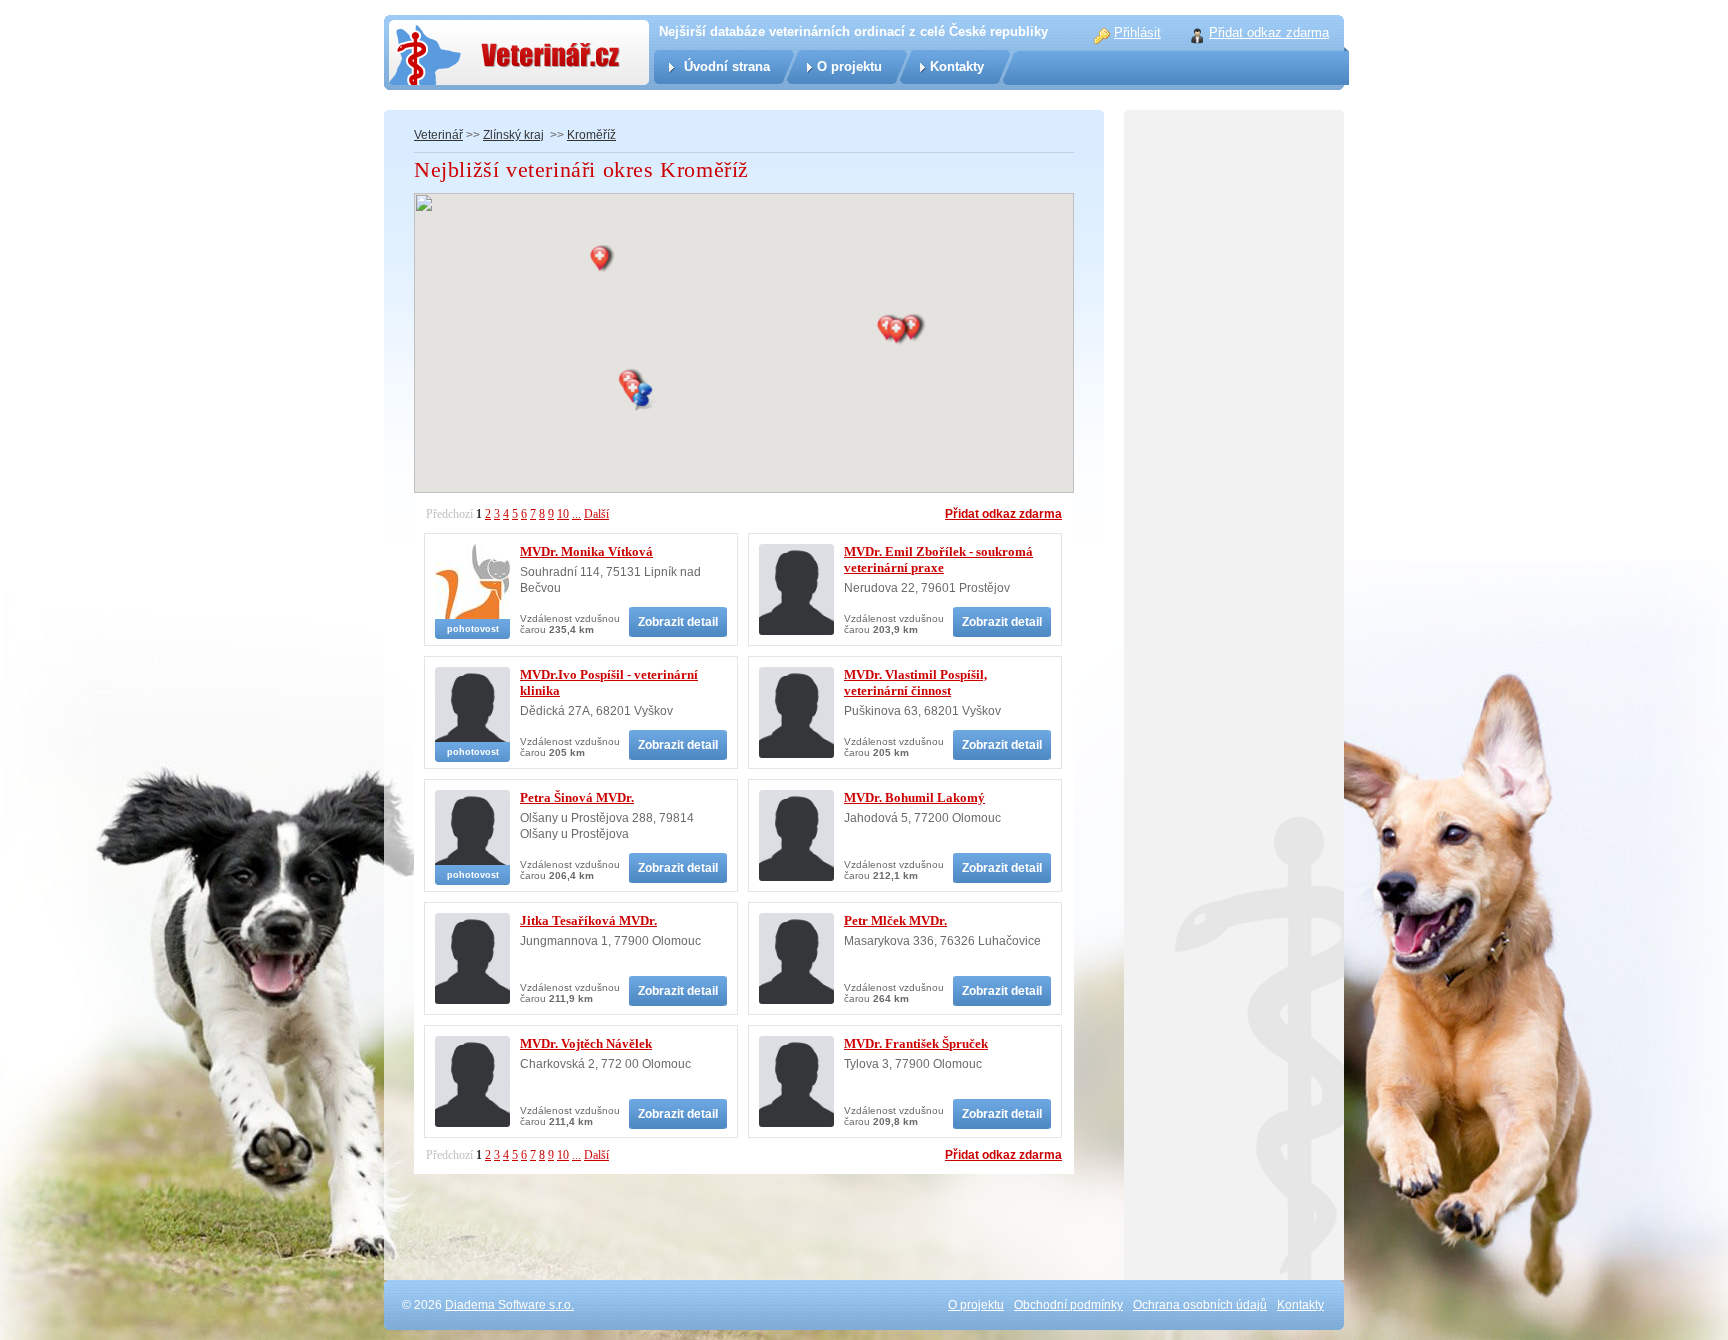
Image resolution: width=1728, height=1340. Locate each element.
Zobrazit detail (678, 622)
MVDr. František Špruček (916, 1043)
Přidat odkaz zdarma (1003, 514)
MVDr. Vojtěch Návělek (586, 1043)
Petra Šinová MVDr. (577, 797)
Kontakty (957, 66)
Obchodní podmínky (1068, 1305)
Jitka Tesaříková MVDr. (588, 920)
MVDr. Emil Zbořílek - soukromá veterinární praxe (938, 559)
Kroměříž (591, 135)
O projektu (849, 66)
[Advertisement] (1234, 550)
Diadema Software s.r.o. (509, 1305)
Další (596, 514)
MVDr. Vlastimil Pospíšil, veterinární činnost (915, 682)
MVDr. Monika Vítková (586, 551)
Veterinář (438, 135)
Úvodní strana (727, 66)
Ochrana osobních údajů (1200, 1305)
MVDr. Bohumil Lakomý (914, 797)
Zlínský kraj (513, 135)
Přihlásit (1137, 32)
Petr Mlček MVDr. (895, 920)
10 (563, 514)
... (576, 514)
